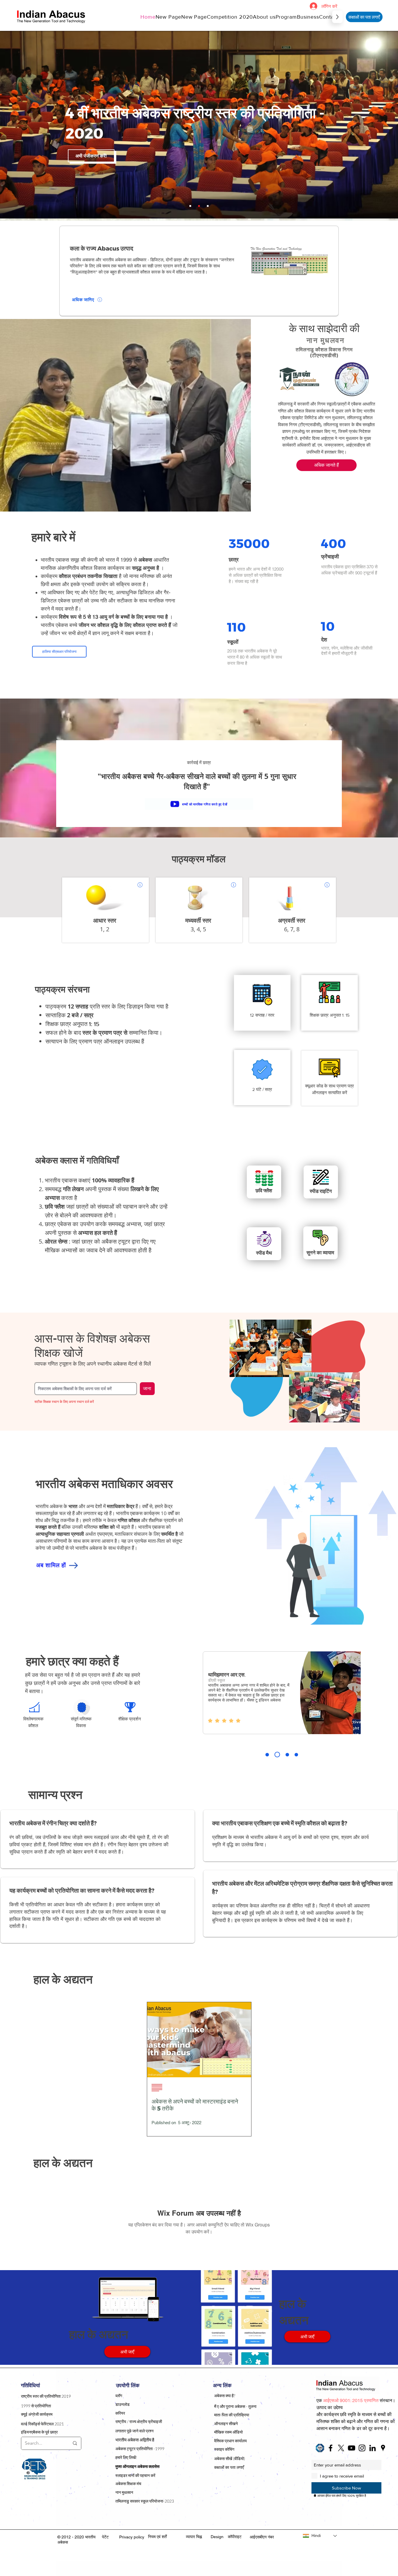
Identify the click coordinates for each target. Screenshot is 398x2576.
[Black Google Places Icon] (383, 2448)
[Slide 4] (295, 1755)
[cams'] (208, 206)
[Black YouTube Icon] (352, 2448)
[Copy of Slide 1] (276, 1755)
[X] (341, 2448)
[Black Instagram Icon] (362, 2448)
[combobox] (86, 1389)
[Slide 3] (285, 1755)
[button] (264, 17)
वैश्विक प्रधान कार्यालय (230, 2441)
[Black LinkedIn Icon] (373, 2448)
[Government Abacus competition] (199, 206)
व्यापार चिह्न (194, 2537)
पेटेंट (105, 2537)
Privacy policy (132, 2537)
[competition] (190, 206)
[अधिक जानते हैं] (139, 885)
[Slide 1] (267, 1755)
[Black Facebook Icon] (331, 2448)
